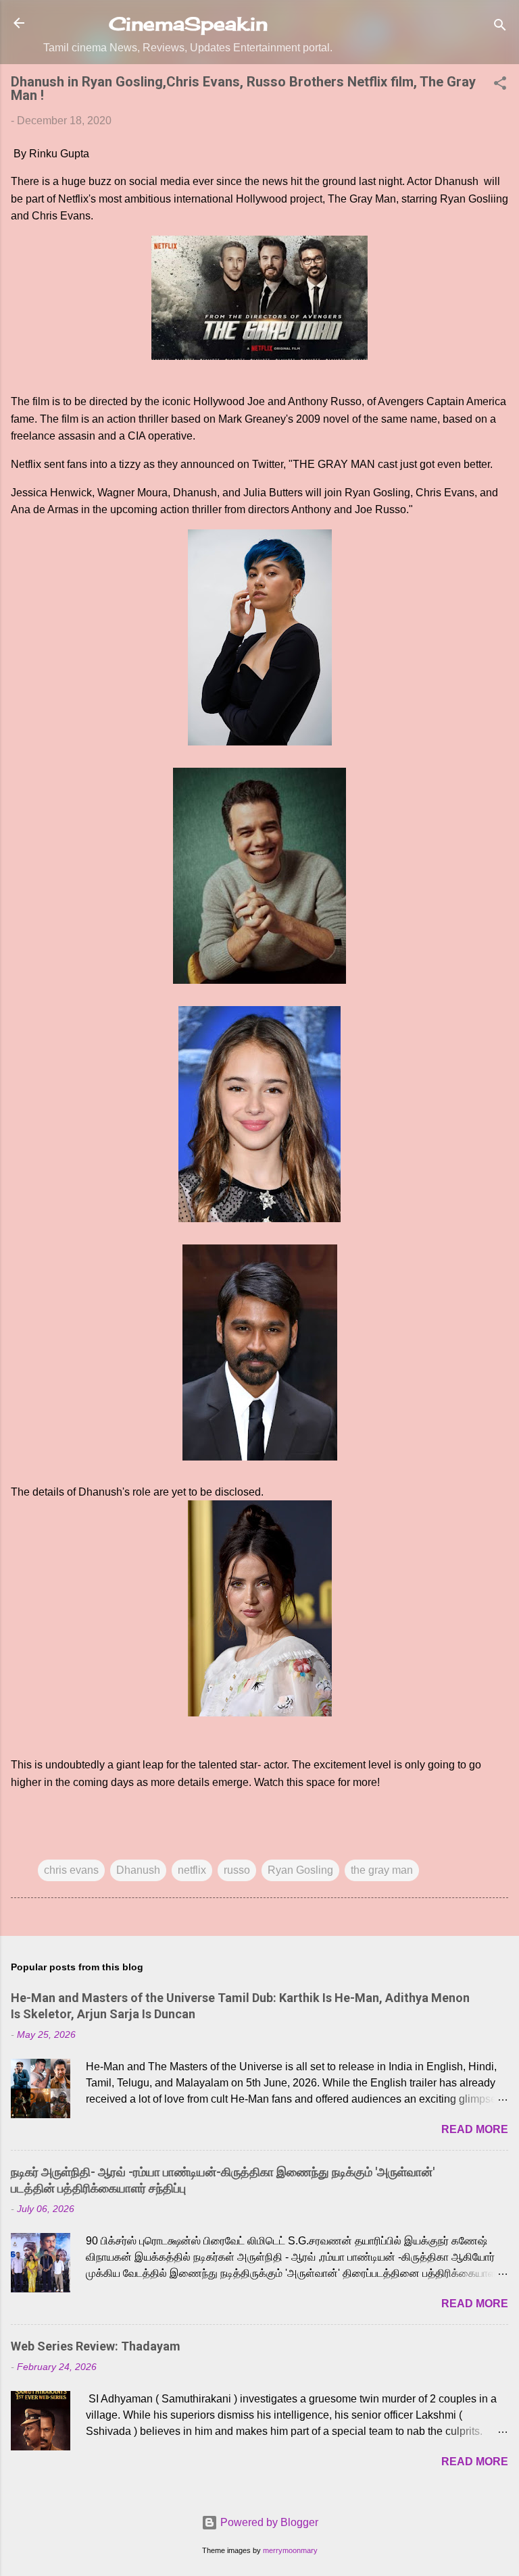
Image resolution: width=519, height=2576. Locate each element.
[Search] (500, 27)
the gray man (382, 1870)
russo (237, 1870)
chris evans (71, 1870)
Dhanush (138, 1870)
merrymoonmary (290, 2550)
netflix (192, 1870)
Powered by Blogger (268, 2522)
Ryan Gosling (300, 1870)
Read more (475, 2129)
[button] (500, 85)
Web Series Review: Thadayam (96, 2346)
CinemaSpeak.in (188, 24)
